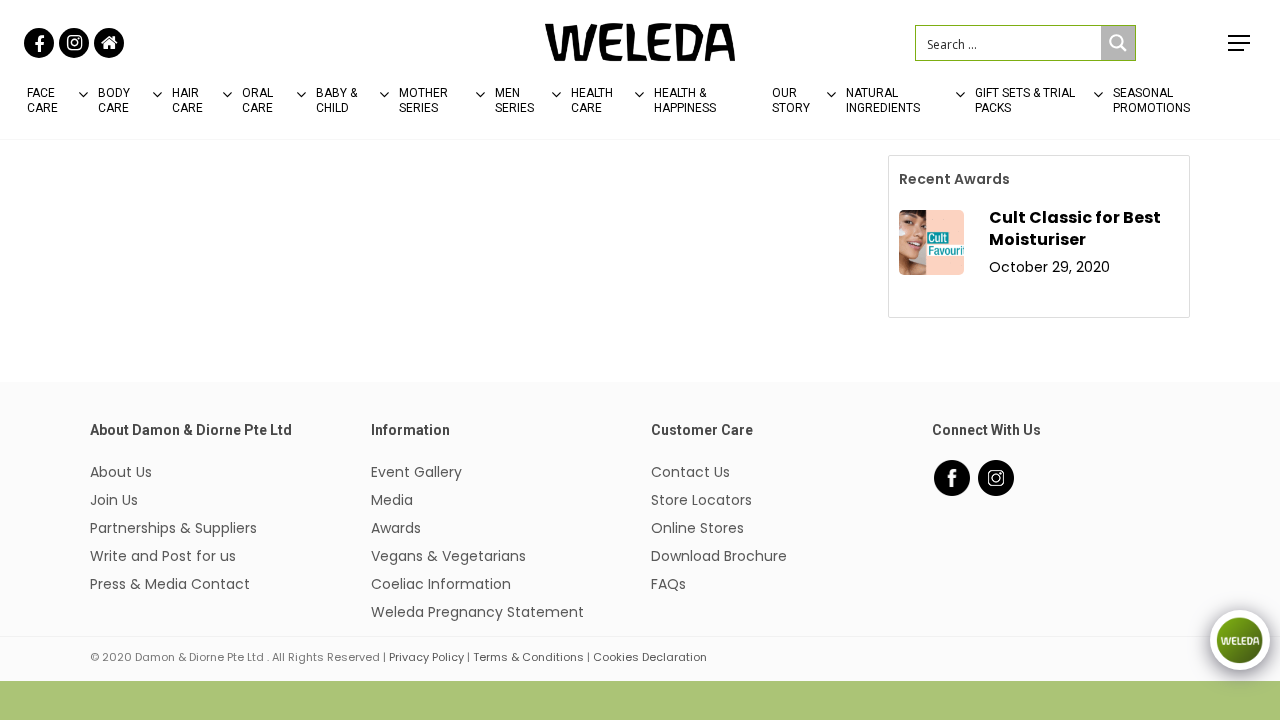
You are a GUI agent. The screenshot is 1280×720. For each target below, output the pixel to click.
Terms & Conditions (528, 657)
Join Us (114, 500)
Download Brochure (719, 556)
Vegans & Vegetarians (448, 556)
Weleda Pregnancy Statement (477, 612)
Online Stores (697, 528)
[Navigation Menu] (1240, 43)
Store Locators (701, 500)
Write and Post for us (163, 556)
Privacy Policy (426, 657)
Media (392, 500)
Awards (396, 528)
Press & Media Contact (170, 584)
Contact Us (690, 472)
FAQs (668, 584)
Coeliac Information (441, 584)
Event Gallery (416, 472)
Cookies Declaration (650, 657)
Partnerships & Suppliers (173, 528)
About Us (121, 472)
